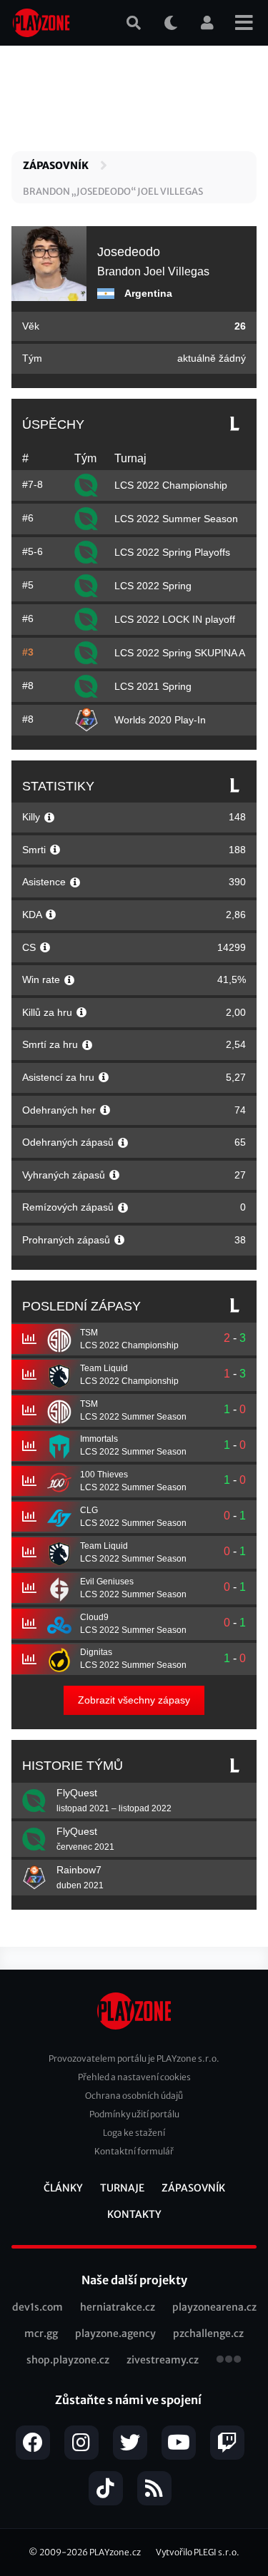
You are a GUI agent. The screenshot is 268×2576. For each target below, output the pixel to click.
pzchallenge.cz (208, 2333)
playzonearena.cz (214, 2307)
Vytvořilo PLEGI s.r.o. (198, 2552)
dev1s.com (38, 2307)
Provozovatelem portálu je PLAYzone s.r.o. (134, 2058)
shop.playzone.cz (68, 2360)
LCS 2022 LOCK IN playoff (175, 619)
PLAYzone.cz (115, 2552)
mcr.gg (41, 2333)
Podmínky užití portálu (134, 2114)
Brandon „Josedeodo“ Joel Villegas (113, 192)
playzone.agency (115, 2333)
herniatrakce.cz (118, 2307)
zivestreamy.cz (163, 2360)
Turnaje (122, 2188)
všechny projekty (229, 2361)
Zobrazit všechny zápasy (134, 1700)
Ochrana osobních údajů (134, 2096)
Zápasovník (56, 166)
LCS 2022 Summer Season (176, 519)
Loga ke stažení (134, 2133)
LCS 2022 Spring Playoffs (172, 552)
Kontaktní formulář (134, 2151)
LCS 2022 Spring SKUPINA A (180, 653)
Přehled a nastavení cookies (134, 2077)
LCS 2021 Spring (153, 686)
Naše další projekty (134, 2280)
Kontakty (134, 2214)
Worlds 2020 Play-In (160, 720)
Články (63, 2188)
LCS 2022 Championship (171, 485)
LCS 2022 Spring (153, 586)
